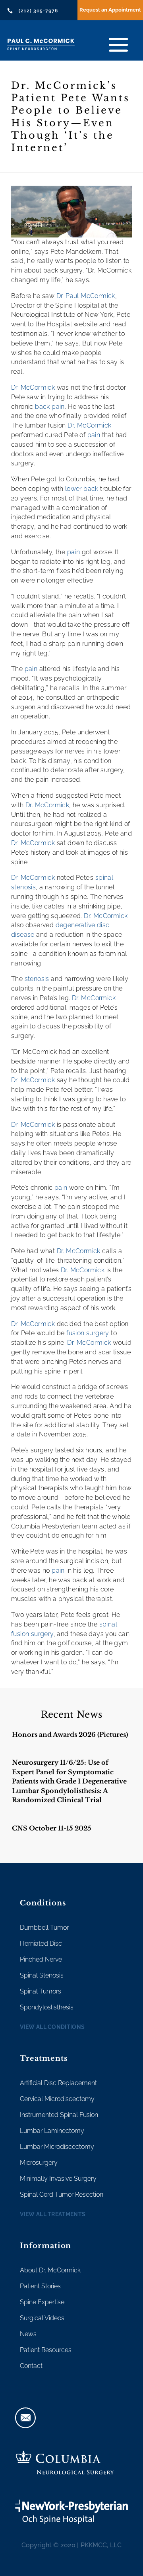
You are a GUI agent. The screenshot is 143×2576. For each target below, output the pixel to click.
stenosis (37, 979)
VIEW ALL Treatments (53, 2214)
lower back (82, 489)
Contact (31, 2366)
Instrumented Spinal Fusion (59, 2115)
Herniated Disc (41, 1943)
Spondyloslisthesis (47, 2007)
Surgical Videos (42, 2318)
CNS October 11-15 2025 (52, 1828)
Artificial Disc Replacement (58, 2083)
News (28, 2334)
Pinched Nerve (41, 1959)
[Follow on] (25, 2418)
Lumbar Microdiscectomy (57, 2147)
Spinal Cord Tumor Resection (62, 2194)
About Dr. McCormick (50, 2270)
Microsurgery (39, 2163)
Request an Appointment (110, 10)
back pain (50, 407)
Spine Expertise (42, 2302)
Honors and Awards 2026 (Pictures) (70, 1734)
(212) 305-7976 (38, 11)
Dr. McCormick (33, 387)
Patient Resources (46, 2350)
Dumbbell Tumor (44, 1928)
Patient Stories (40, 2286)
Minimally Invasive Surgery (58, 2179)
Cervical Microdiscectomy (57, 2099)
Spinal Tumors (41, 1991)
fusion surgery (88, 1333)
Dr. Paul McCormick (86, 296)
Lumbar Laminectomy (52, 2131)
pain (94, 435)
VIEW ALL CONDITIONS (52, 2027)
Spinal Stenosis (42, 1975)
